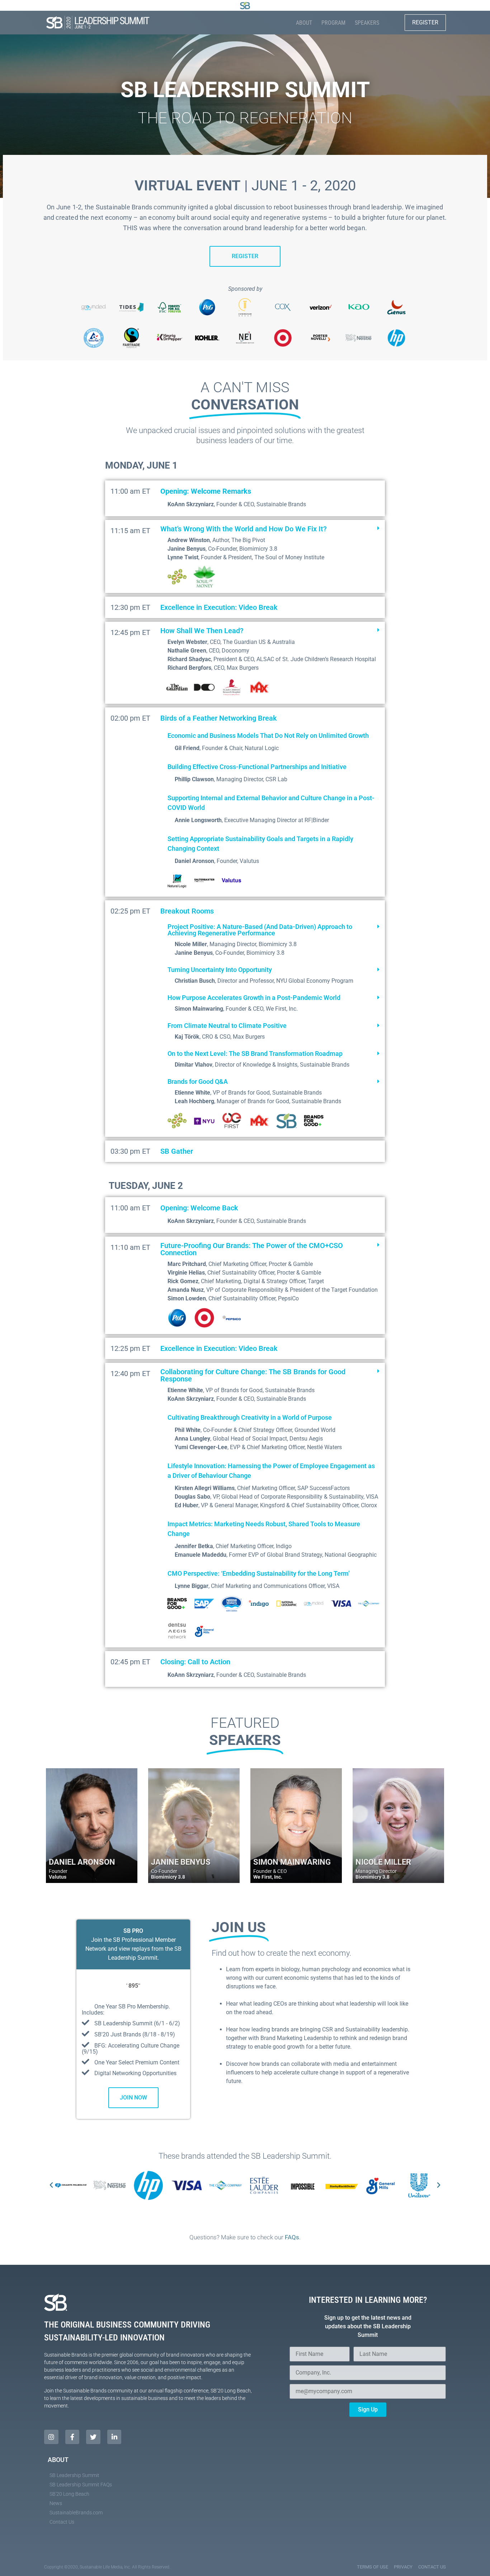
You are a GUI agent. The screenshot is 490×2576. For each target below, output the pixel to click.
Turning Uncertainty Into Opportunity (220, 970)
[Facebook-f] (72, 2437)
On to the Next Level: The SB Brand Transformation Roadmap (255, 1054)
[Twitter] (93, 2437)
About (304, 23)
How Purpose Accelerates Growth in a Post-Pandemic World (254, 998)
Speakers (367, 23)
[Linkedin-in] (114, 2437)
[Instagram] (51, 2437)
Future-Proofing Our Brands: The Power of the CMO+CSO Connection (252, 1249)
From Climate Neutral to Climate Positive (227, 1026)
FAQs (292, 2237)
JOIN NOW (133, 2098)
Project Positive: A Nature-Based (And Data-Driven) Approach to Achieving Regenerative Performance (260, 930)
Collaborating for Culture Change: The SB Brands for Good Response (253, 1375)
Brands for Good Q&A (198, 1081)
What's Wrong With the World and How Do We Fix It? (244, 529)
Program (333, 23)
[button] (270, 529)
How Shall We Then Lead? (202, 631)
